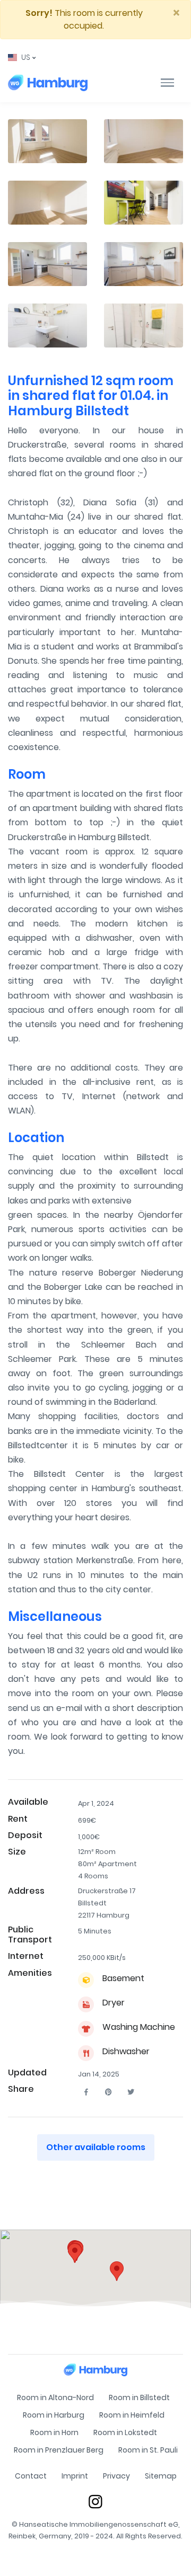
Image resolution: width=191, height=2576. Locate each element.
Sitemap (161, 2476)
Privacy (116, 2476)
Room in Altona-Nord (55, 2397)
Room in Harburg (54, 2415)
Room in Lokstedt (125, 2432)
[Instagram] (95, 2501)
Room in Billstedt (139, 2397)
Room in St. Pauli (148, 2450)
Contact (31, 2476)
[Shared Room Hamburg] (48, 83)
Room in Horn (54, 2432)
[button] (22, 57)
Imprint (75, 2476)
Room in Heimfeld (132, 2415)
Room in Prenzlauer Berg (59, 2450)
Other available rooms (96, 2147)
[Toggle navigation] (167, 83)
